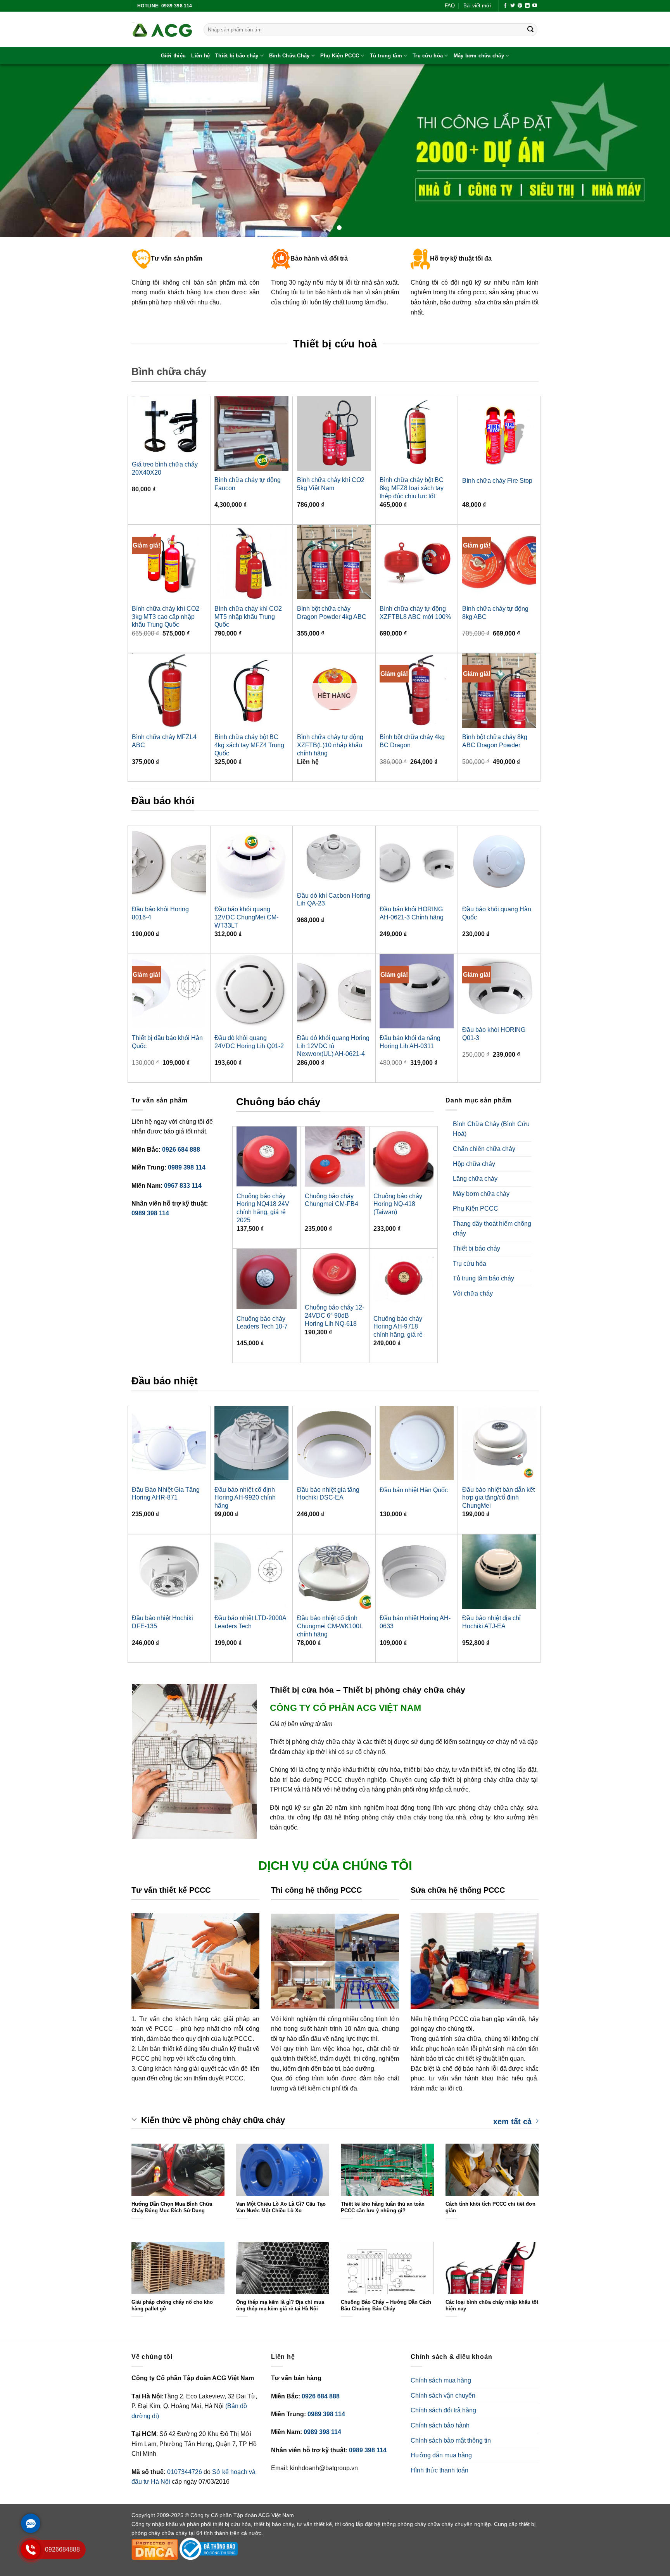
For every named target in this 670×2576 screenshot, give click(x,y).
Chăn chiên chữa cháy (484, 1149)
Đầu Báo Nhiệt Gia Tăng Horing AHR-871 (166, 1494)
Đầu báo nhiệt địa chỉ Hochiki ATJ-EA (491, 1622)
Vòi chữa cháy (473, 1293)
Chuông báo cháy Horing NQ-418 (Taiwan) (398, 1204)
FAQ (450, 6)
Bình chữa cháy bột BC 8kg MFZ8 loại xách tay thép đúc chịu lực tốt (412, 488)
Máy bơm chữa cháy (479, 56)
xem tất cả (512, 2121)
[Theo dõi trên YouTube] (535, 6)
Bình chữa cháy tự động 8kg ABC (495, 613)
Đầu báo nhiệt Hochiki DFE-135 (162, 1622)
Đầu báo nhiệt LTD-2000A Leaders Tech (250, 1622)
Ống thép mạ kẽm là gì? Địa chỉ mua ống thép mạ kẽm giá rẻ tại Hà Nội (280, 2305)
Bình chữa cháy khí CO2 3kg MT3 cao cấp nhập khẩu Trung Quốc (166, 617)
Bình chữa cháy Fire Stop (497, 481)
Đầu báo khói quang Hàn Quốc (497, 913)
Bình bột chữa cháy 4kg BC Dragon (412, 741)
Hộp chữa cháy (474, 1164)
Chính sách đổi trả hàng (443, 2410)
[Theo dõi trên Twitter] (513, 6)
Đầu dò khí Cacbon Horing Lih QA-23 (334, 900)
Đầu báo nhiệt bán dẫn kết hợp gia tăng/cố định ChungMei (498, 1498)
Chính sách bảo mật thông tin (451, 2440)
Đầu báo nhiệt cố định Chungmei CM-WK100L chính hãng (330, 1626)
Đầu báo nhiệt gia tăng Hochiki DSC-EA (328, 1494)
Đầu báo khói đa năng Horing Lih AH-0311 (410, 1042)
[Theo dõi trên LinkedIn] (527, 6)
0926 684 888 (181, 1150)
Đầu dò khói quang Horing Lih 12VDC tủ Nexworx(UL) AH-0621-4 (333, 1046)
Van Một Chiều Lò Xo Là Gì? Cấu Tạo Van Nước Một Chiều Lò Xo (281, 2207)
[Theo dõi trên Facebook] (505, 6)
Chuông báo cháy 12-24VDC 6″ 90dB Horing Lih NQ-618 (334, 1316)
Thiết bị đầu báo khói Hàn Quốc (167, 1042)
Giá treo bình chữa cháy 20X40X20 (165, 468)
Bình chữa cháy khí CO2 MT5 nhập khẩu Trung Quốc (248, 617)
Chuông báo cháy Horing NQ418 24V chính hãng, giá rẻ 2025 (263, 1208)
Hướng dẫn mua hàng (441, 2455)
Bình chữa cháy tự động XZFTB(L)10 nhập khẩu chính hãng (330, 745)
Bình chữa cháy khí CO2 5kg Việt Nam (331, 484)
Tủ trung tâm (386, 56)
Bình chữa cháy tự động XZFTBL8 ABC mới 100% (415, 613)
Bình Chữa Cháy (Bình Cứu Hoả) (491, 1129)
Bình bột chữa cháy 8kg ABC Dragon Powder (495, 741)
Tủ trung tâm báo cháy (484, 1278)
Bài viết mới (477, 6)
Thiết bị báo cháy (237, 56)
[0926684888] (31, 2557)
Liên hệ (200, 56)
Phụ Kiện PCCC (340, 56)
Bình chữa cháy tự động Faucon (248, 484)
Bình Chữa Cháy (289, 56)
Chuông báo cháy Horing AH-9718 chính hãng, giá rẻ (398, 1327)
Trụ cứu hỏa (428, 56)
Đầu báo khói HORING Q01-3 (494, 1034)
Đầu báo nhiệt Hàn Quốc (414, 1490)
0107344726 (185, 2472)
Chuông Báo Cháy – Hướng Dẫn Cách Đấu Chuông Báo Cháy (386, 2305)
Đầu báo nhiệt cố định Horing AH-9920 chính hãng (245, 1498)
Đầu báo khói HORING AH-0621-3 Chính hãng (412, 913)
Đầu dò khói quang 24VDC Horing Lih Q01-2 (249, 1042)
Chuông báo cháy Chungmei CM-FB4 (332, 1200)
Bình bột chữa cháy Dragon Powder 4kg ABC (332, 613)
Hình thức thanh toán (439, 2470)
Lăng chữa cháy (475, 1179)
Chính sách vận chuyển (443, 2395)
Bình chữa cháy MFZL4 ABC (164, 741)
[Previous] (23, 151)
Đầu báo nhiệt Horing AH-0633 (415, 1622)
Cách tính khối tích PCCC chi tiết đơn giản (490, 2207)
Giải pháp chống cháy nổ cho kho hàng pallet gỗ (172, 2305)
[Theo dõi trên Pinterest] (520, 6)
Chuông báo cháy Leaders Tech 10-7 (262, 1323)
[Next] (647, 151)
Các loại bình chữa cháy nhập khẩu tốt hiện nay (492, 2305)
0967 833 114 (183, 1186)
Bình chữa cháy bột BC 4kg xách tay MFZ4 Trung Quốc (249, 745)
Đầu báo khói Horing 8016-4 (160, 913)
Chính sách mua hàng (441, 2380)
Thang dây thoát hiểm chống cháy (492, 1229)
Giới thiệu (174, 56)
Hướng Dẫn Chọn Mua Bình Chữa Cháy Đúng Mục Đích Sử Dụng (172, 2207)
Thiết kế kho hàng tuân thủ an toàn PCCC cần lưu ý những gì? (383, 2207)
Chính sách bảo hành (440, 2425)
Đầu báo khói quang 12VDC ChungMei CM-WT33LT (246, 917)
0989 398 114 (187, 1167)
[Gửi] (530, 30)
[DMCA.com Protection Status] (155, 2548)
